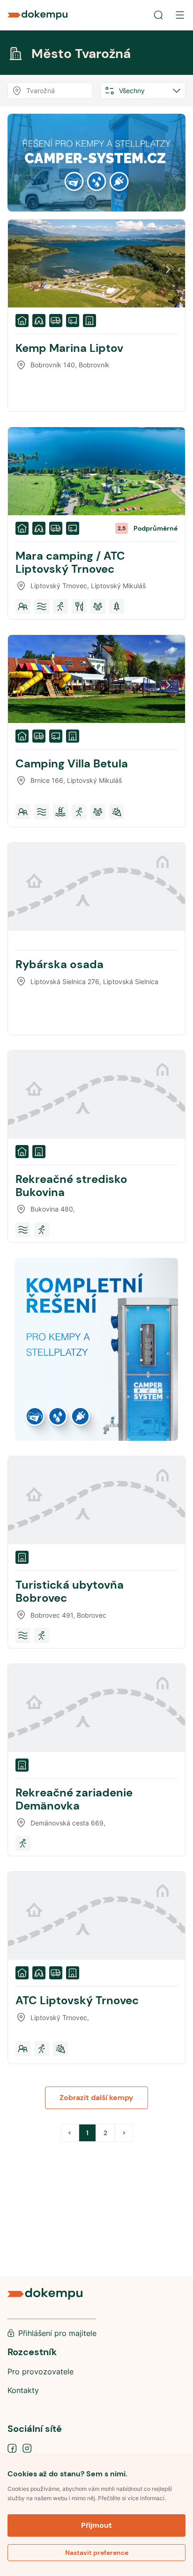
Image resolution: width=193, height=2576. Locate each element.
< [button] (70, 2133)
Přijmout (96, 2525)
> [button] (124, 2133)
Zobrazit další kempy (96, 2098)
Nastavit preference (97, 2553)
